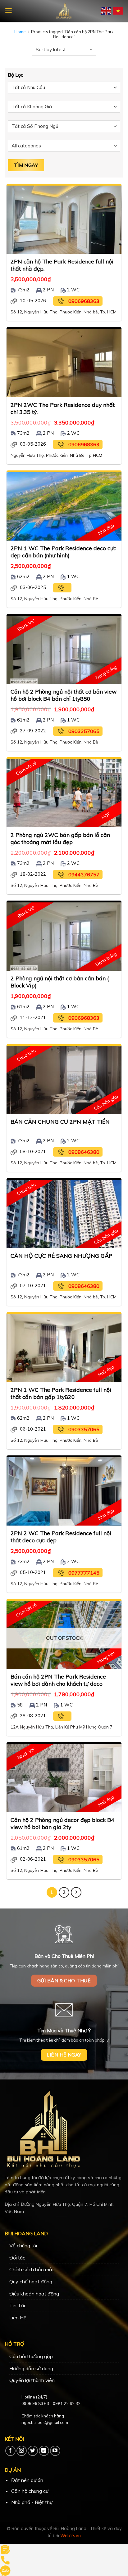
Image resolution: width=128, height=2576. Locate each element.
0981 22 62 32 (67, 2403)
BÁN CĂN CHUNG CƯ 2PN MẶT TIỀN (60, 1122)
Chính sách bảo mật (32, 2269)
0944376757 (84, 874)
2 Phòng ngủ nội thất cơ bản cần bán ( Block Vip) (60, 982)
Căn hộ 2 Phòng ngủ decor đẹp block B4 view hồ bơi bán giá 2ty (62, 1823)
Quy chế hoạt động (31, 2282)
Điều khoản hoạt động (34, 2294)
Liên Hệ (18, 2318)
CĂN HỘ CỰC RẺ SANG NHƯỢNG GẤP (62, 1256)
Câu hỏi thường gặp (31, 2356)
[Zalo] (5, 2570)
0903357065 (84, 731)
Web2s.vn (71, 2536)
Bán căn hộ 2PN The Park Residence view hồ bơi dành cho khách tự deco (58, 1680)
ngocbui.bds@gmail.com (45, 2422)
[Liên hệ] (5, 2549)
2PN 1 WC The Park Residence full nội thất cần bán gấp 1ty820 (61, 1393)
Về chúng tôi (23, 2246)
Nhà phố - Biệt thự (32, 2502)
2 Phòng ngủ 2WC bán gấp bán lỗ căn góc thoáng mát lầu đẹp (60, 838)
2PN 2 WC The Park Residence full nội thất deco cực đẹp (61, 1537)
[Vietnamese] (118, 10)
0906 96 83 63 (35, 2403)
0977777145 (84, 1573)
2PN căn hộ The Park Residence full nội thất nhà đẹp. (62, 265)
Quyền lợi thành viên (32, 2380)
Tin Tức (18, 2305)
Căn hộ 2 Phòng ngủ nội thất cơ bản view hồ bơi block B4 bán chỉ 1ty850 (64, 695)
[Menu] (9, 11)
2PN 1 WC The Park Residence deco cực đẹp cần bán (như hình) (63, 552)
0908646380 (84, 1152)
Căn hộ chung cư (30, 2491)
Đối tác (17, 2258)
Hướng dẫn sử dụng (31, 2368)
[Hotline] (5, 2560)
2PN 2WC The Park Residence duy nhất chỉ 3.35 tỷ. (63, 408)
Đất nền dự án (27, 2480)
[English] (107, 10)
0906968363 (84, 301)
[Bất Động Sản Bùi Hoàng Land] (64, 11)
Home (20, 32)
